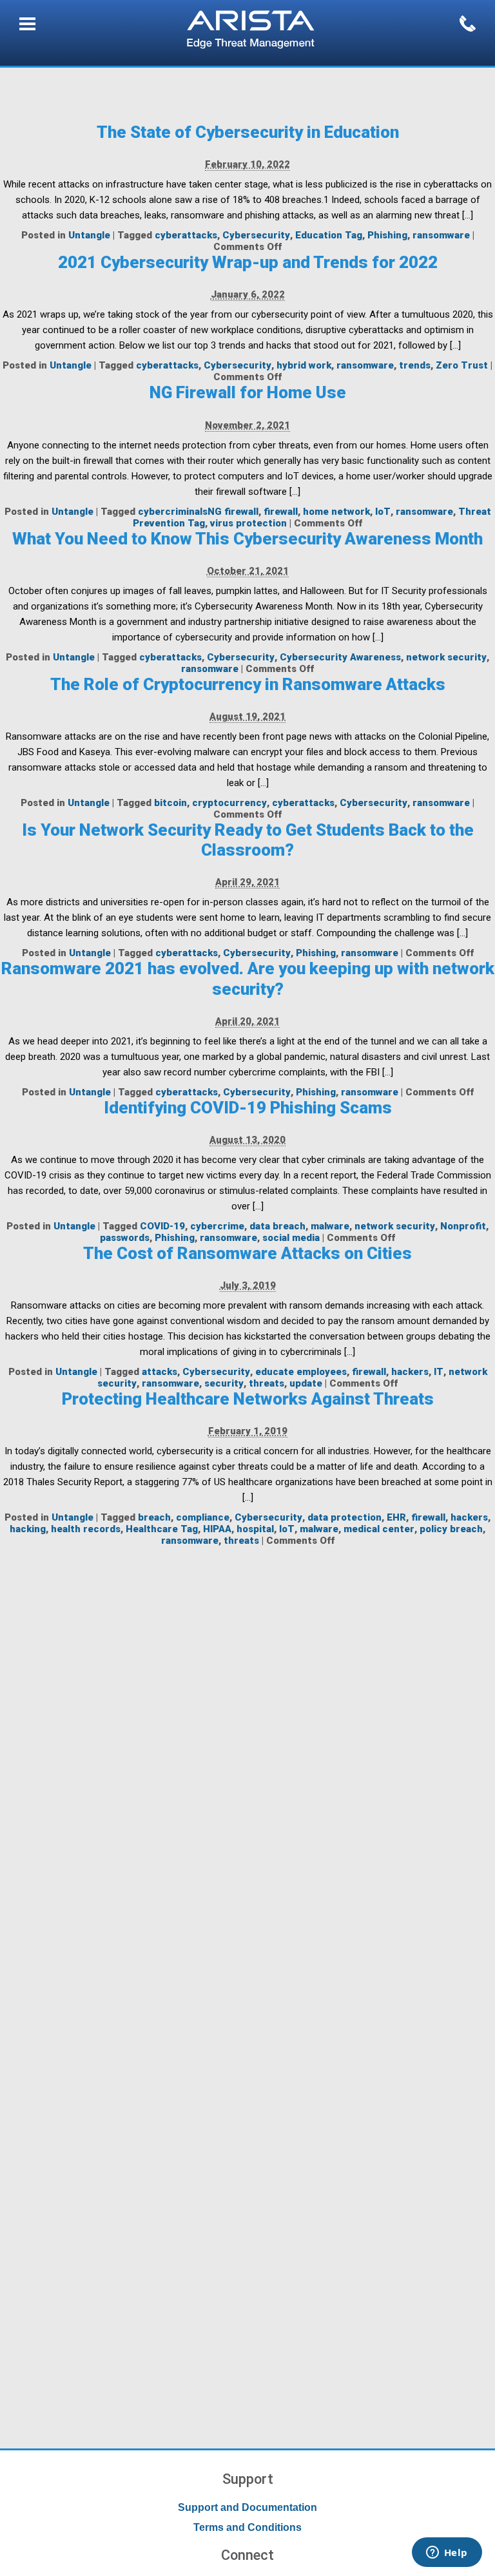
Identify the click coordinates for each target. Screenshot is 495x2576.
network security (446, 657)
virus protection (248, 523)
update (306, 1383)
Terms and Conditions (247, 2527)
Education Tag (329, 235)
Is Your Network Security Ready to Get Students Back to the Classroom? (248, 840)
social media (291, 1238)
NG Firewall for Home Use (248, 392)
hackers (410, 1372)
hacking (28, 1529)
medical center (379, 1529)
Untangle (89, 235)
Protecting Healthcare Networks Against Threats (248, 1399)
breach (154, 1517)
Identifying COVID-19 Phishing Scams (248, 1108)
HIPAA (217, 1529)
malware (330, 1226)
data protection (345, 1517)
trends (415, 365)
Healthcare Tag (162, 1529)
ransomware (441, 235)
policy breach (451, 1529)
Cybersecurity (256, 235)
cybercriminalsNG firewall (198, 512)
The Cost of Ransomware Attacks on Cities (247, 1253)
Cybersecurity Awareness (340, 657)
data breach (277, 1226)
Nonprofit (463, 1226)
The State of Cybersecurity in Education (248, 132)
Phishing (387, 235)
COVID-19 (162, 1226)
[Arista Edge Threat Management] (251, 31)
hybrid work (304, 365)
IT (439, 1372)
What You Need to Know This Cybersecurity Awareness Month (247, 539)
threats (267, 1383)
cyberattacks (186, 235)
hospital (255, 1529)
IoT (383, 512)
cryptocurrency (229, 803)
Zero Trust (462, 365)
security (224, 1383)
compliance (203, 1517)
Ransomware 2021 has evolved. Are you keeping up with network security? (248, 978)
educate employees (301, 1372)
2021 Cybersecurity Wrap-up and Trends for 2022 (248, 262)
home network (336, 512)
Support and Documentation (247, 2507)
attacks (160, 1372)
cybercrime (217, 1226)
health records (86, 1529)
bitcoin (170, 803)
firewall (281, 512)
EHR (396, 1517)
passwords (125, 1238)
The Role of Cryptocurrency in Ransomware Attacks (248, 684)
